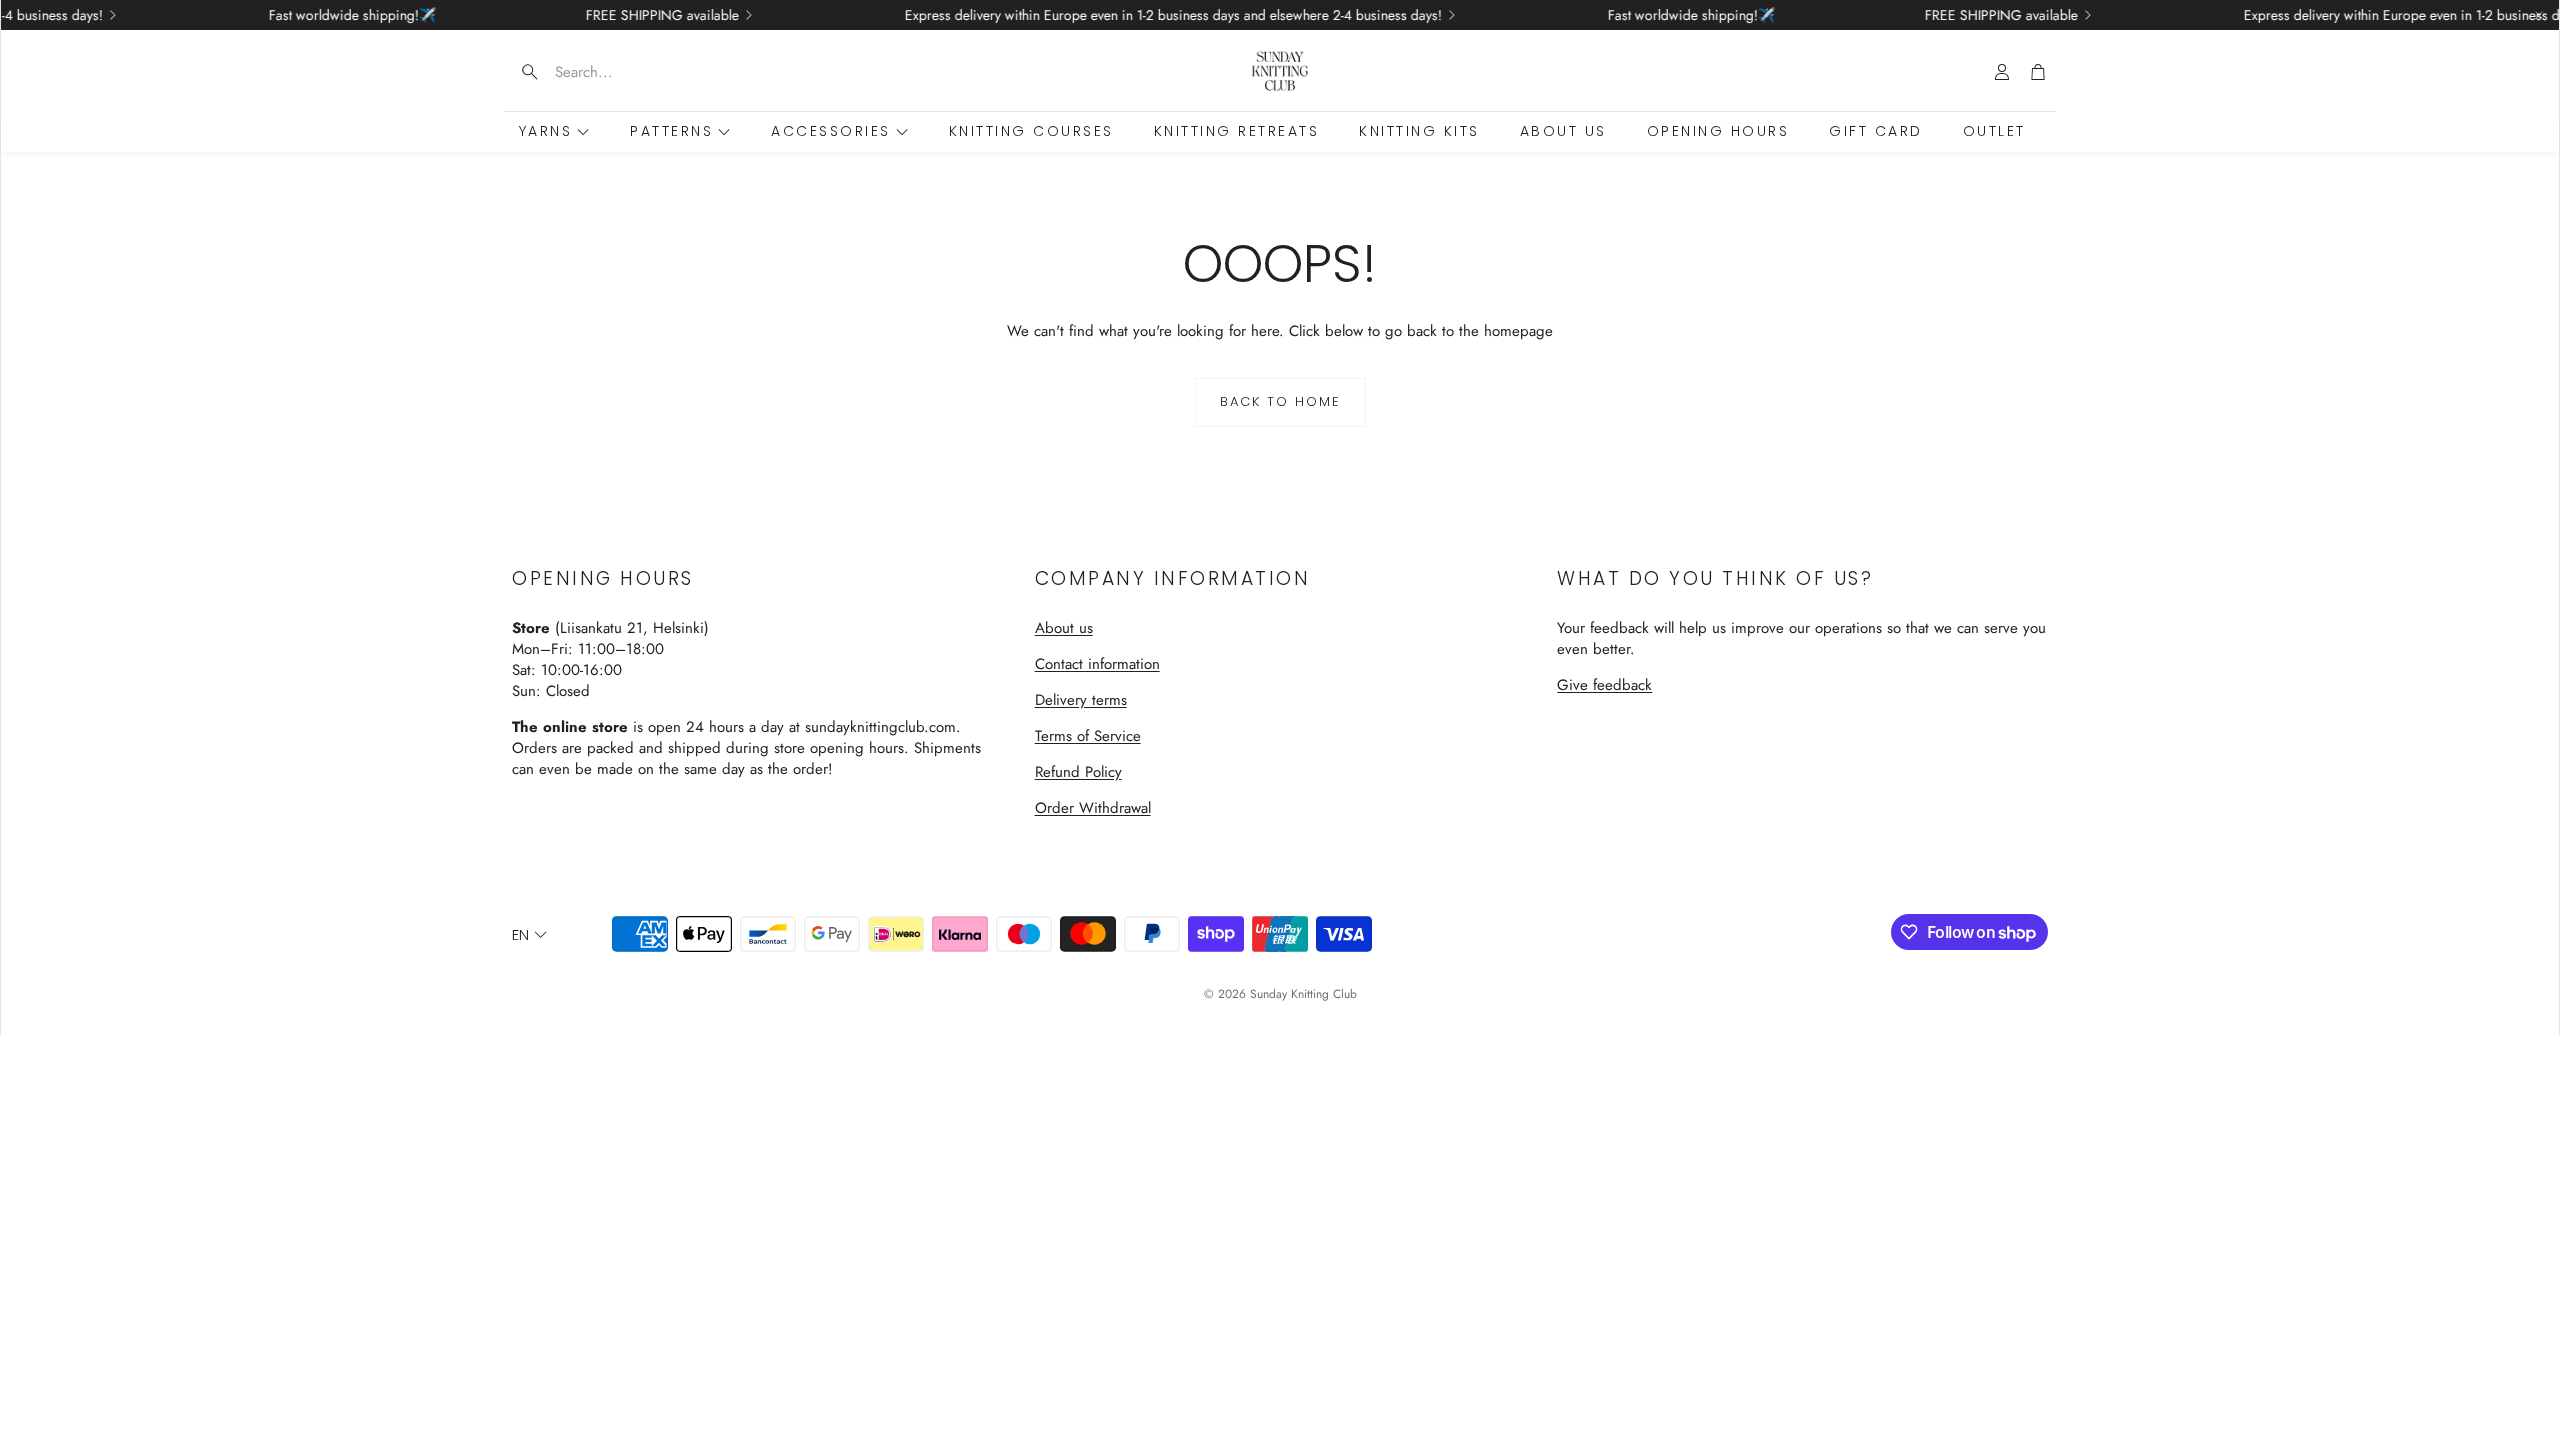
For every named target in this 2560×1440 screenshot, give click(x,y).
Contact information (1097, 664)
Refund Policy (1078, 772)
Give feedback (1604, 685)
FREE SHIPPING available (617, 15)
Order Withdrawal (1093, 808)
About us (1064, 628)
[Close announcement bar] (2539, 15)
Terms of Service (1088, 736)
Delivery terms (1081, 700)
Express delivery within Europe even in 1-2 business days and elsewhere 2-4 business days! (1128, 15)
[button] (631, 72)
